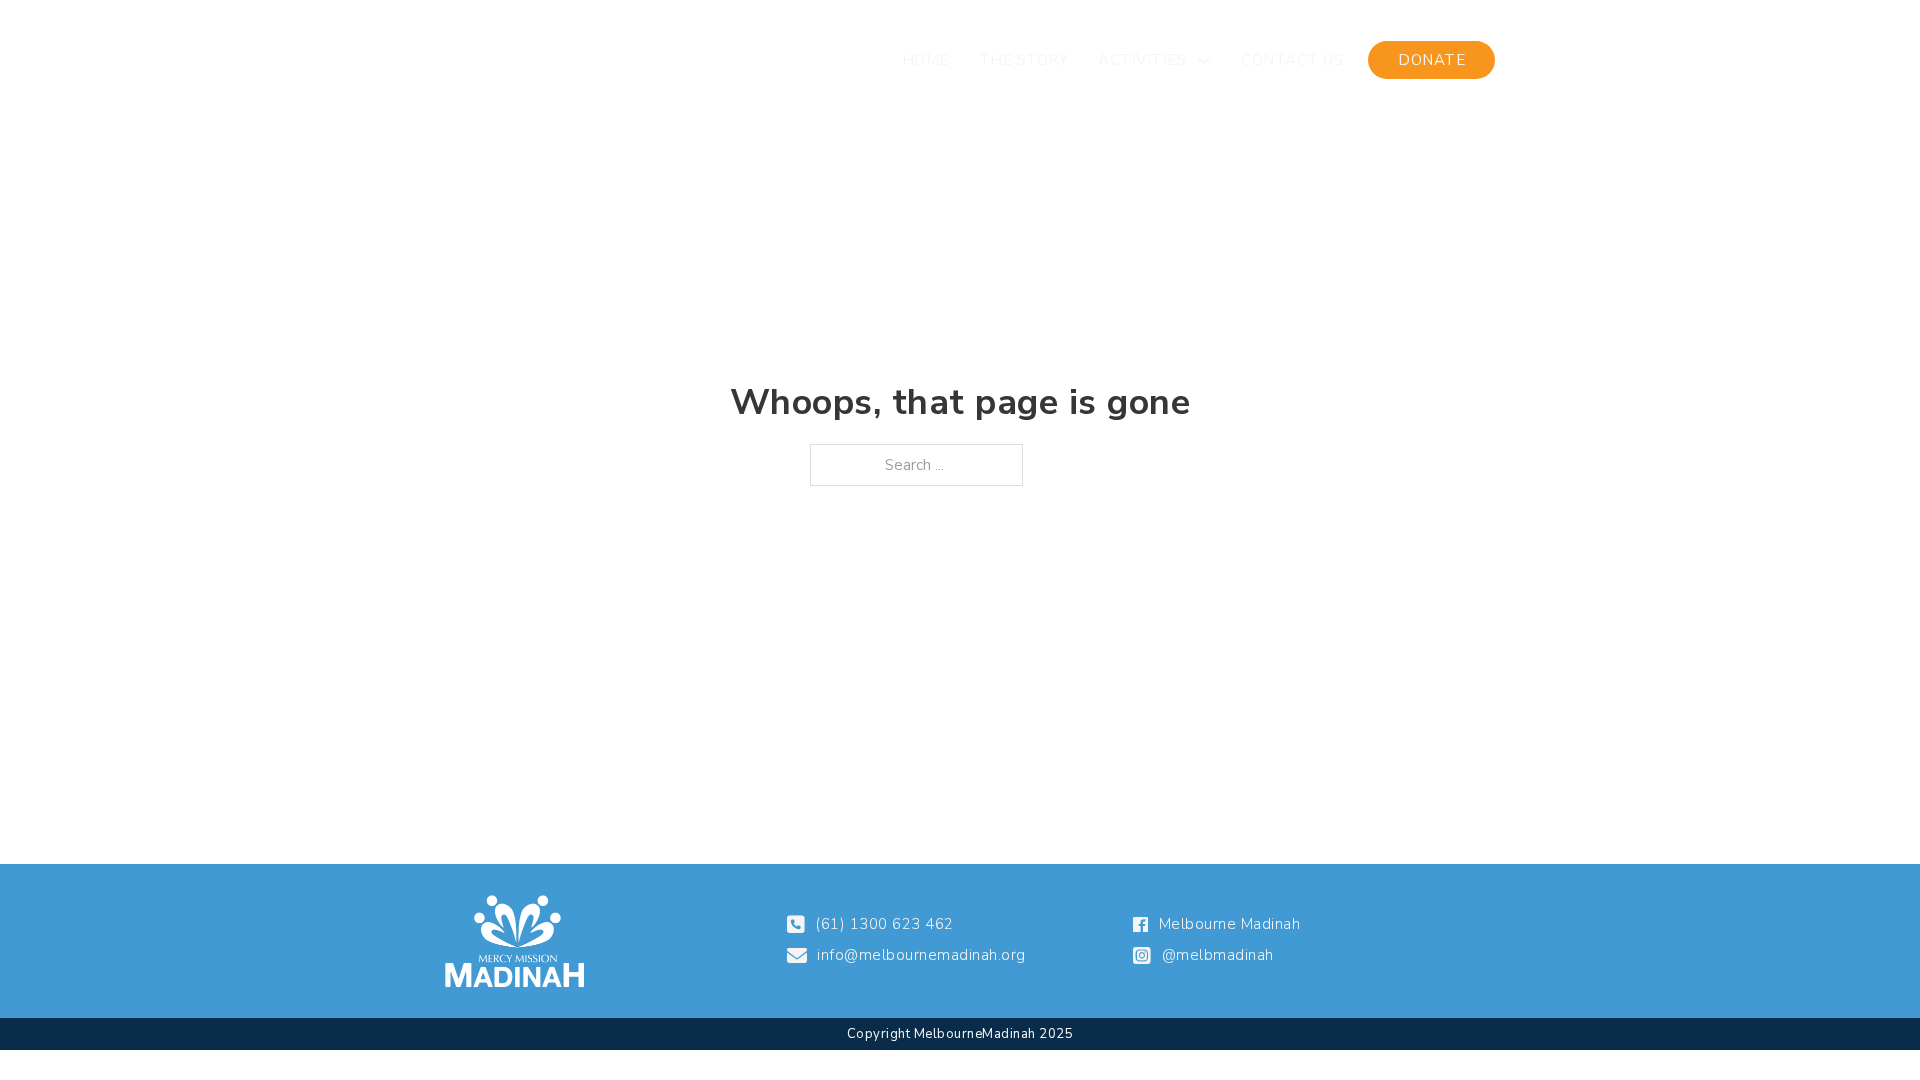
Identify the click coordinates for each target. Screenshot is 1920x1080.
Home (925, 60)
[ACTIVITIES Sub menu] (1203, 60)
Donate (1431, 60)
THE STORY (1024, 60)
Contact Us (1292, 60)
